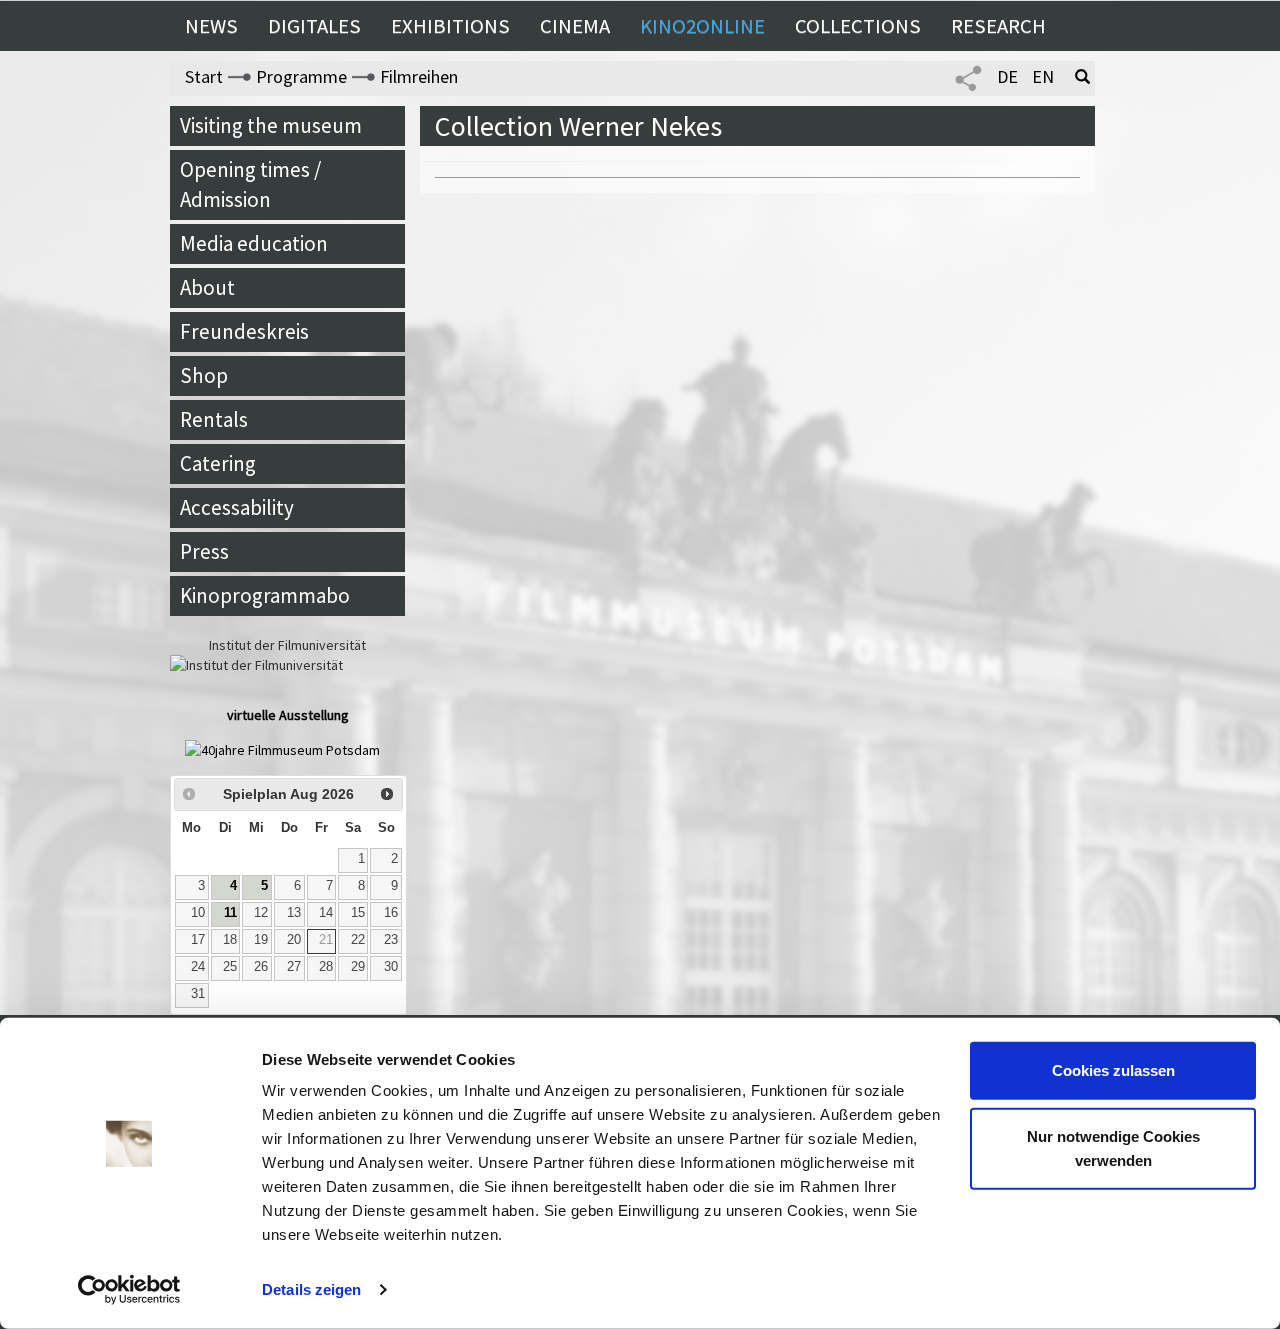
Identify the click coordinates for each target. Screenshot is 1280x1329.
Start (204, 76)
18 (230, 940)
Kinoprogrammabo (265, 595)
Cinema (575, 26)
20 (294, 940)
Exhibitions (450, 26)
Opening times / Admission (250, 184)
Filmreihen (419, 76)
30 (391, 967)
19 (261, 940)
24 (198, 967)
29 (358, 967)
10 (198, 913)
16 (391, 913)
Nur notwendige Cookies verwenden (1113, 1147)
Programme (301, 76)
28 (326, 967)
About (207, 287)
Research (998, 26)
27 (294, 967)
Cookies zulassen (1113, 1070)
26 (261, 967)
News (211, 26)
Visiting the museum (271, 125)
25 (230, 967)
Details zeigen (311, 1289)
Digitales (314, 26)
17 (198, 940)
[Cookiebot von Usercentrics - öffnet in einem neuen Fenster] (129, 1290)
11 (230, 913)
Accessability (237, 507)
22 (358, 940)
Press (204, 551)
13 (294, 913)
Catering (218, 463)
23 (391, 940)
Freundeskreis (244, 331)
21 (326, 940)
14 (326, 913)
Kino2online (702, 26)
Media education (254, 243)
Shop (204, 375)
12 (261, 913)
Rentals (214, 419)
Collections (858, 26)
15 (358, 913)
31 (198, 994)
